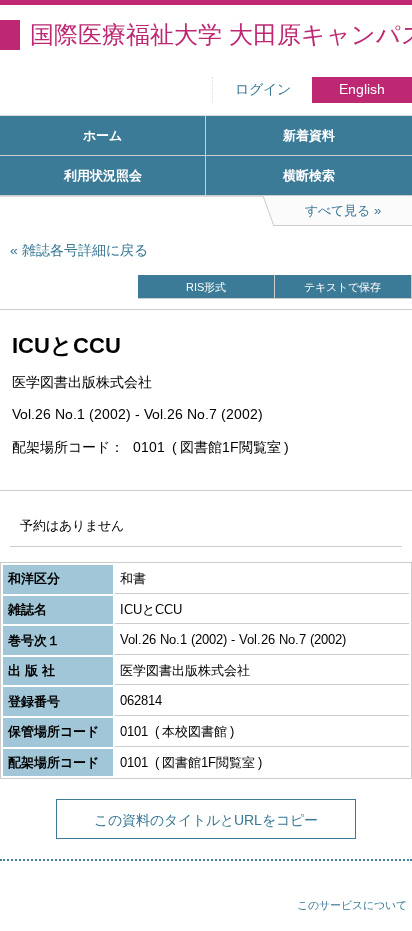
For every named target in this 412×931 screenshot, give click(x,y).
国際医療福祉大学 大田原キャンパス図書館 (221, 34)
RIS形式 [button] (206, 287)
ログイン (263, 89)
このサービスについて (352, 905)
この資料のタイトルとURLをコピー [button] (206, 820)
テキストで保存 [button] (342, 287)
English (362, 89)
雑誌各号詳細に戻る (85, 250)
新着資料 (309, 135)
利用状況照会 (103, 175)
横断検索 (309, 175)
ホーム (102, 135)
